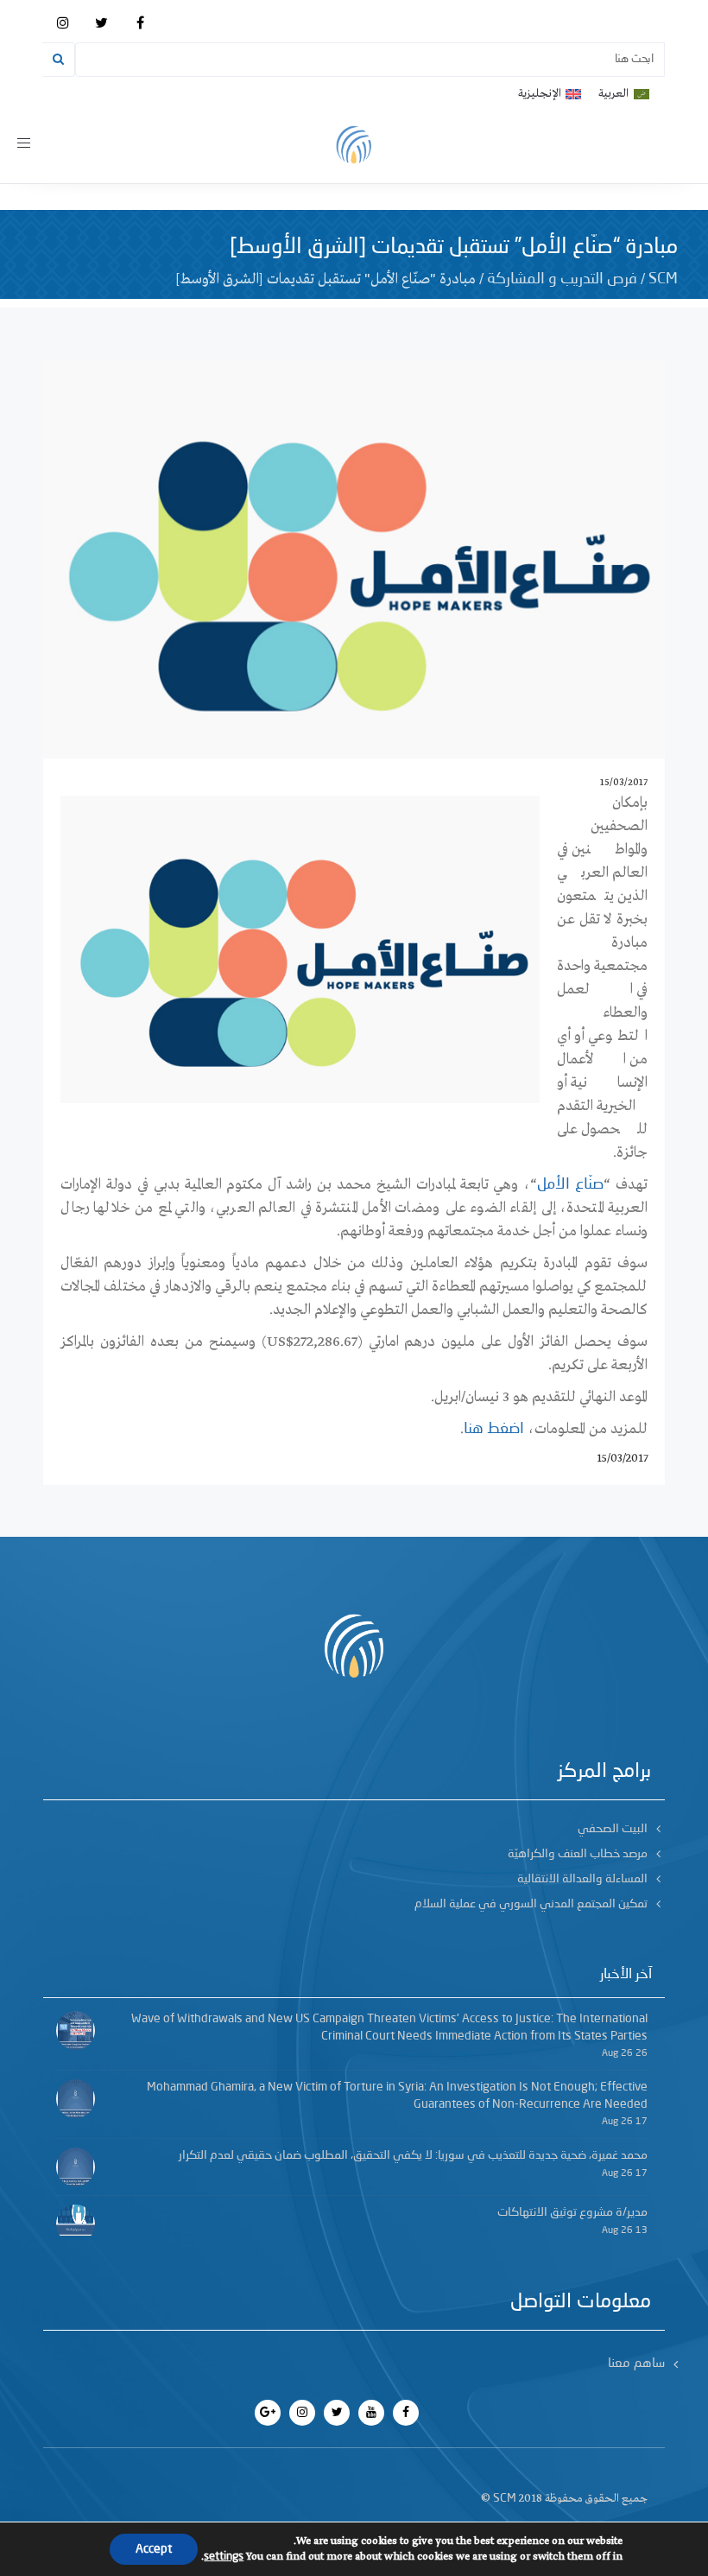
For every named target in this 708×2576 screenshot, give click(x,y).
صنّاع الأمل (570, 1184)
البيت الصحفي (613, 1829)
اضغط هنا (494, 1429)
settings (224, 2557)
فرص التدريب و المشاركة (562, 279)
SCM (663, 279)
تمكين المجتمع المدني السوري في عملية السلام (531, 1904)
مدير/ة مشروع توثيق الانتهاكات (572, 2212)
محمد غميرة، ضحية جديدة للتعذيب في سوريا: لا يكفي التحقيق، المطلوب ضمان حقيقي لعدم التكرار (413, 2155)
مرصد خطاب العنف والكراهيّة (578, 1854)
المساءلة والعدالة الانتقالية (582, 1879)
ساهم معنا (636, 2364)
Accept (154, 2549)
